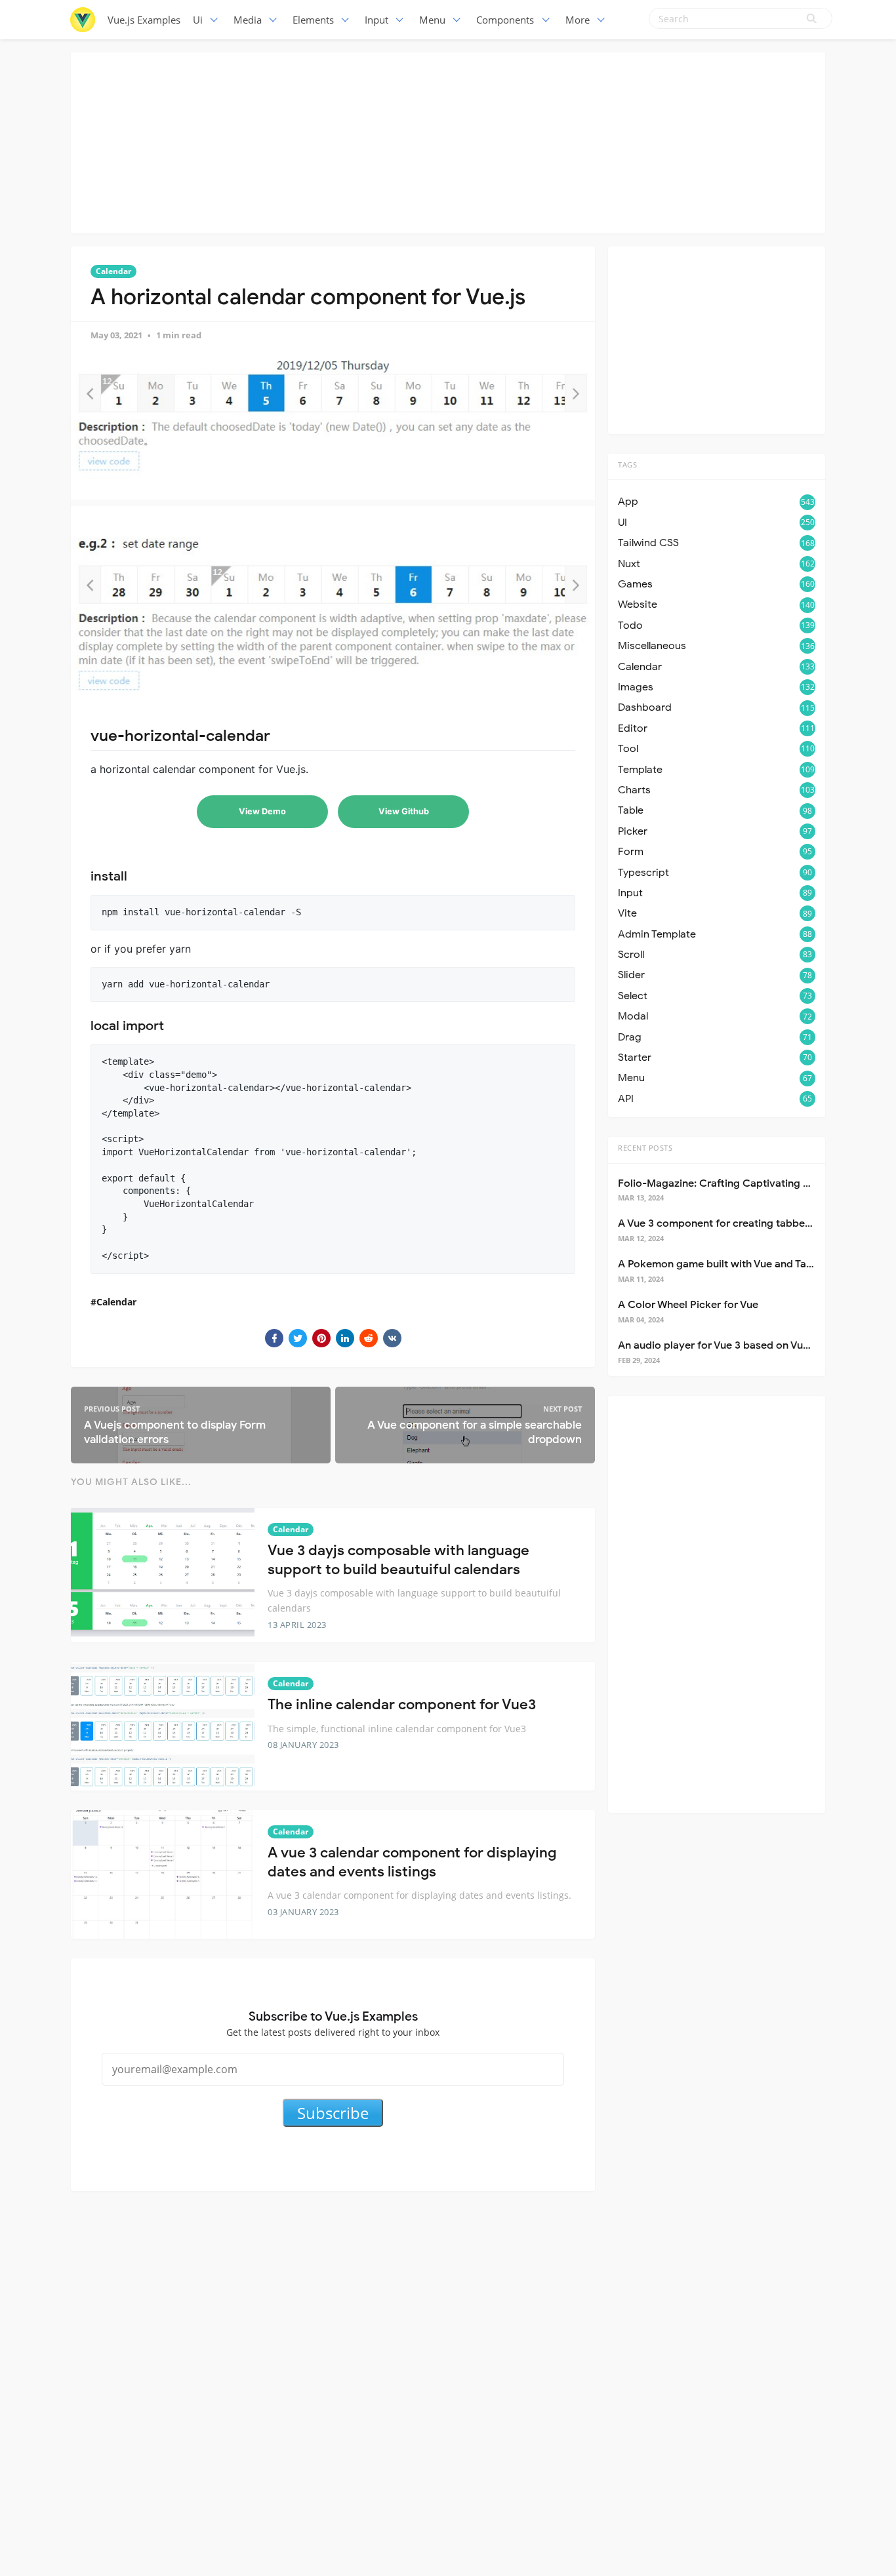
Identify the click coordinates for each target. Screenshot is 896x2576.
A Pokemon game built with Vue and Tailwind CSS (738, 1264)
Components (505, 20)
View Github (404, 811)
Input (377, 20)
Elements (313, 20)
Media (248, 20)
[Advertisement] (448, 141)
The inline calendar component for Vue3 (402, 1704)
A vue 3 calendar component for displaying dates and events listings (412, 1862)
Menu (432, 20)
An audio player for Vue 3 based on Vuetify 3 (726, 1345)
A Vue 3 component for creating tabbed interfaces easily (756, 1223)
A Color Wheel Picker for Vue (688, 1305)
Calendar (113, 271)
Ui (198, 20)
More (578, 20)
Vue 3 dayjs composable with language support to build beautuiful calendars (398, 1560)
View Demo (262, 811)
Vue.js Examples (144, 20)
